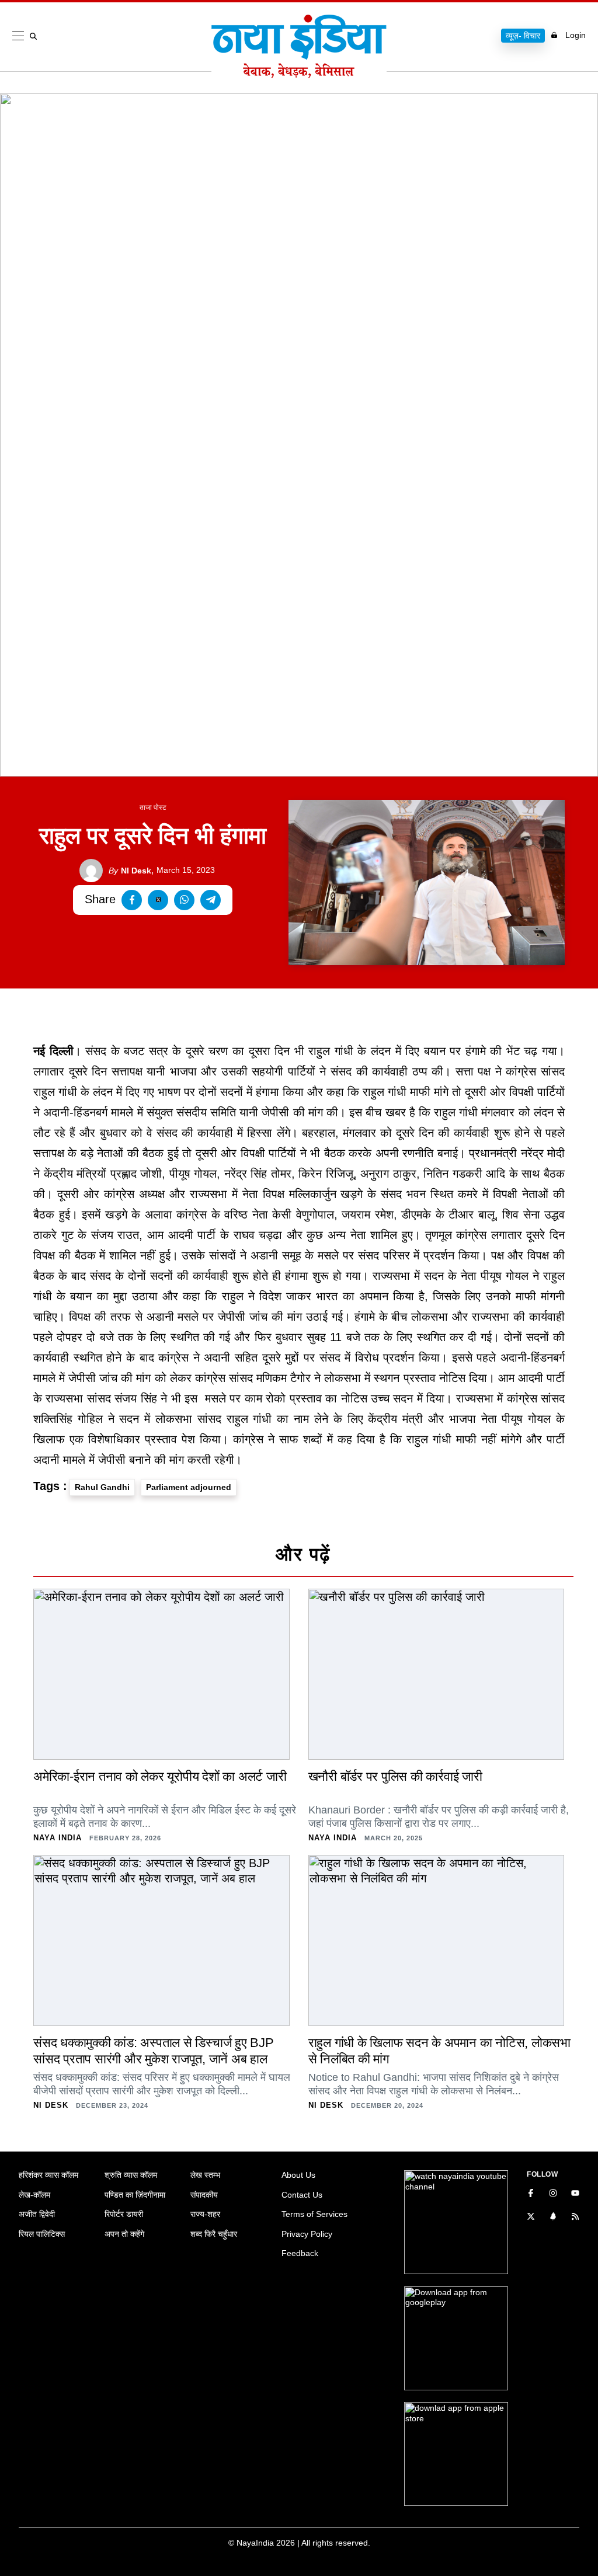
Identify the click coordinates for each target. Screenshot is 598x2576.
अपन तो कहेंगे (124, 2234)
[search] (36, 36)
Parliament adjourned (189, 1487)
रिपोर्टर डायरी (124, 2214)
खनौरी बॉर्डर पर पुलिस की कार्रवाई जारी (395, 1776)
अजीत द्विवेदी (37, 2214)
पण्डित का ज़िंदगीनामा (135, 2195)
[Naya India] (299, 75)
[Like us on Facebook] (531, 2194)
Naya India (58, 1838)
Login (576, 35)
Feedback (300, 2253)
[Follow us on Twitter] (531, 2218)
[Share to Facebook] (132, 900)
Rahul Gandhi (102, 1487)
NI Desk (130, 871)
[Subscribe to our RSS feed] (575, 2218)
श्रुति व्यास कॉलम (131, 2175)
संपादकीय (204, 2195)
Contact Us (302, 2195)
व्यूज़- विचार (523, 36)
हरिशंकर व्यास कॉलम (48, 2175)
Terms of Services (314, 2214)
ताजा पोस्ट (153, 807)
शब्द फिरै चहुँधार (214, 2234)
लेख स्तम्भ (205, 2175)
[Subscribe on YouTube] (575, 2194)
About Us (298, 2175)
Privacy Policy (307, 2234)
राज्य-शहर (205, 2214)
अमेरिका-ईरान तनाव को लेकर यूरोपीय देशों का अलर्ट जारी (160, 1776)
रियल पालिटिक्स (42, 2234)
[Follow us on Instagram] (553, 2194)
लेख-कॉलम (34, 2195)
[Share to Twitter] (158, 900)
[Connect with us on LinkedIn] (553, 2218)
